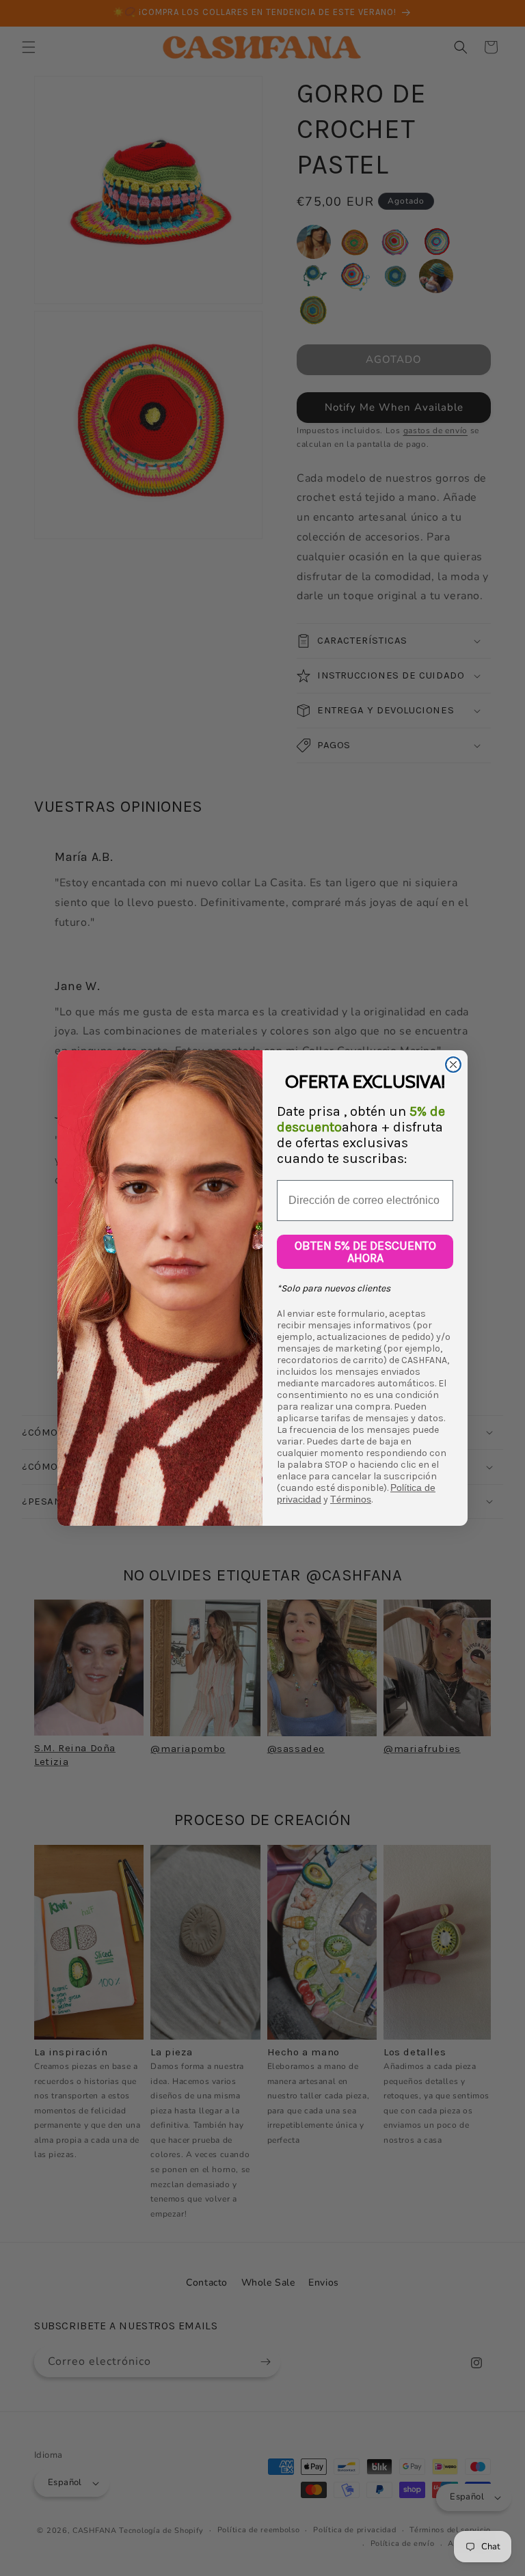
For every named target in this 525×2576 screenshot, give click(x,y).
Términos (351, 1499)
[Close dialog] (453, 1065)
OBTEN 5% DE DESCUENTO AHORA (365, 1252)
